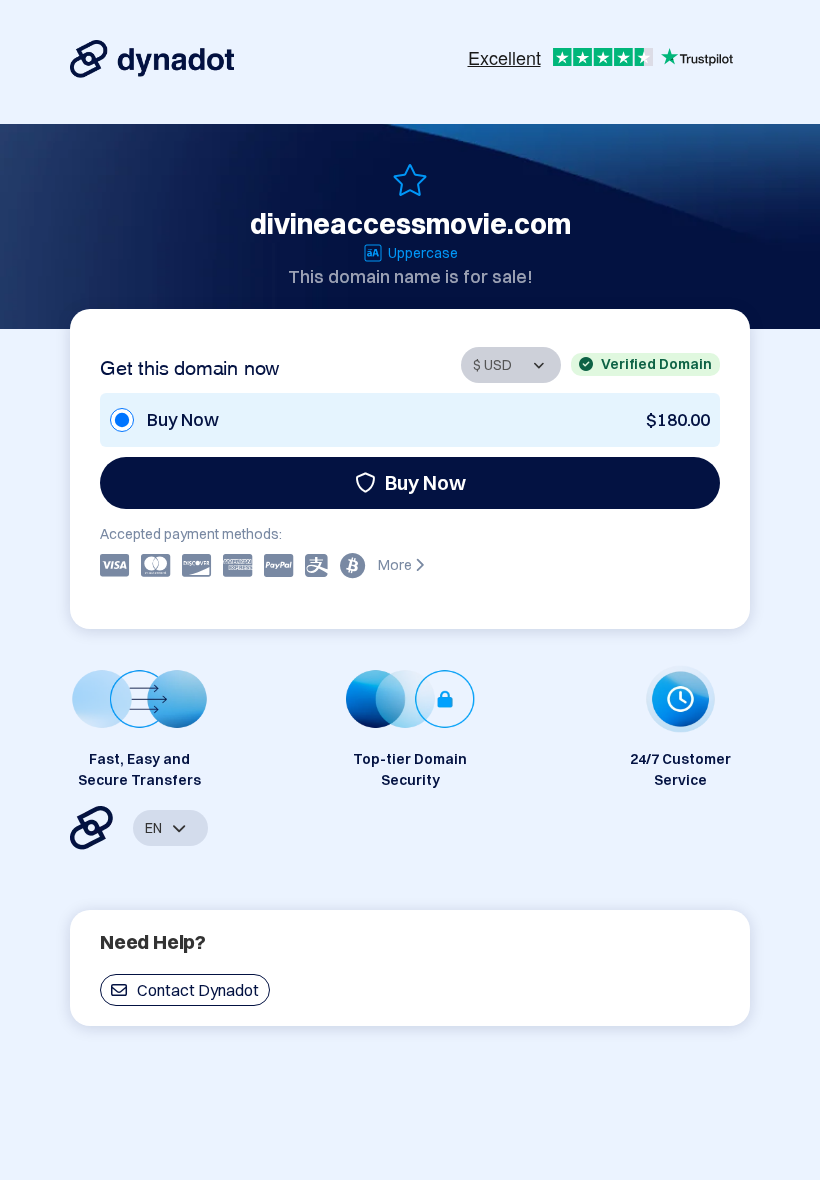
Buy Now (425, 482)
